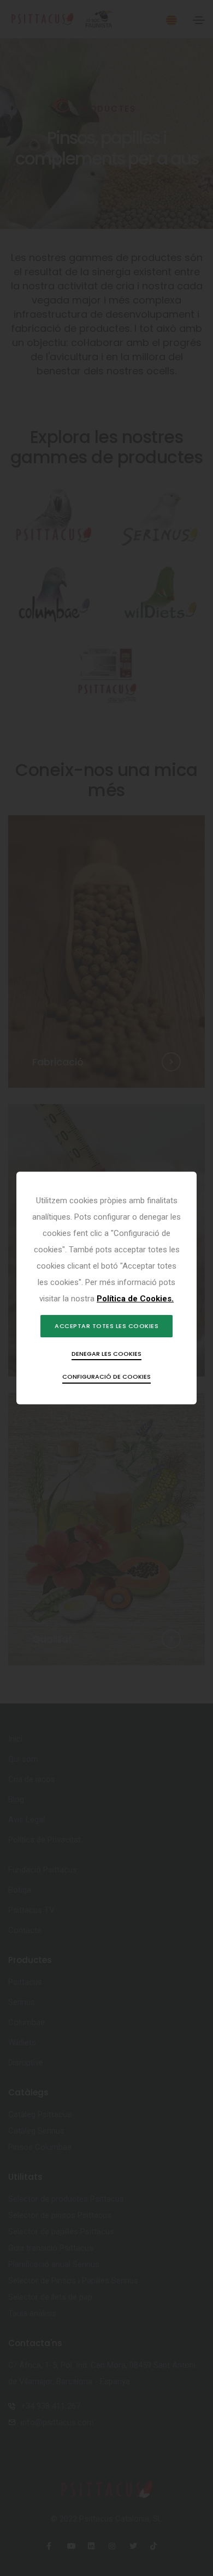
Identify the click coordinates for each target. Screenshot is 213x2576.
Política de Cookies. (135, 1299)
